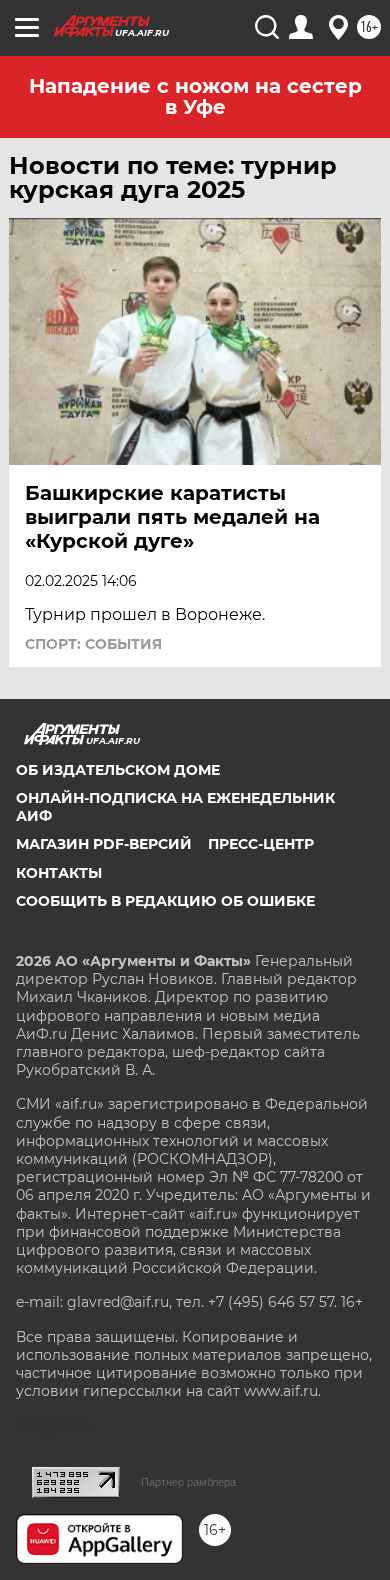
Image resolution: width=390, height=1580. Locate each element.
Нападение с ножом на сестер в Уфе (195, 96)
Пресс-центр (261, 844)
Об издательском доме (118, 770)
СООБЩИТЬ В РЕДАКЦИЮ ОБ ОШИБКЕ (165, 901)
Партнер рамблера (188, 1482)
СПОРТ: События (93, 644)
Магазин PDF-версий (104, 844)
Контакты (59, 873)
